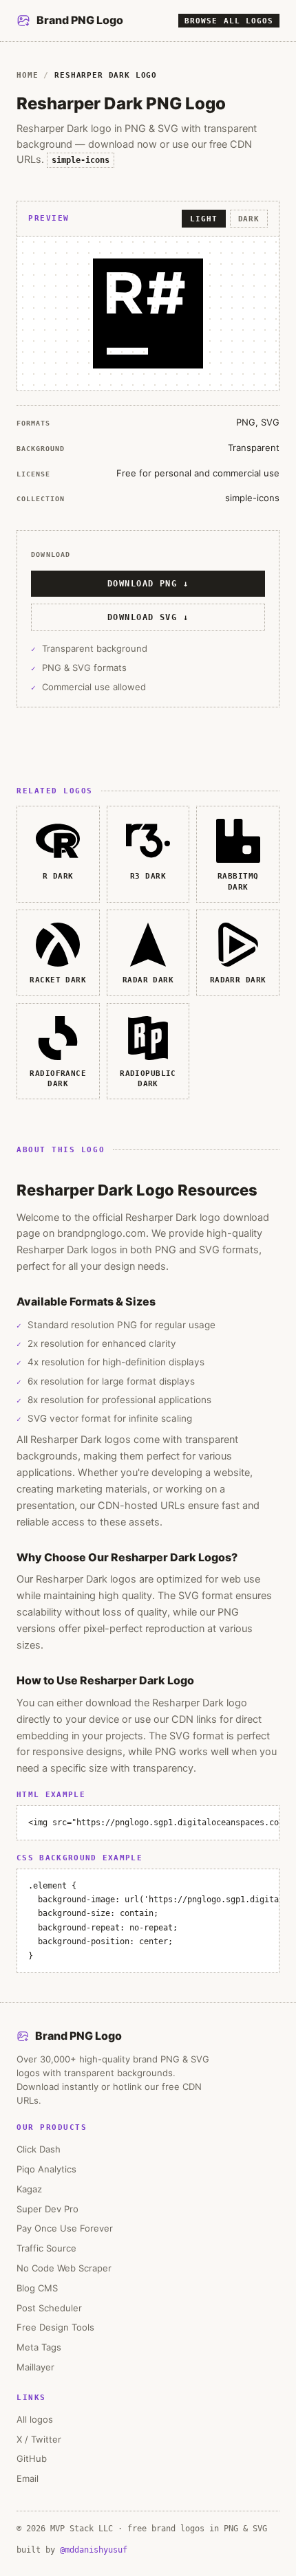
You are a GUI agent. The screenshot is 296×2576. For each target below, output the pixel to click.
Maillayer (35, 2367)
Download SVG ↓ (148, 617)
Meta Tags (39, 2347)
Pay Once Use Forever (65, 2228)
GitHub (32, 2458)
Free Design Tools (55, 2327)
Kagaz (29, 2189)
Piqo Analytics (46, 2169)
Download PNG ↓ (148, 584)
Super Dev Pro (47, 2209)
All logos (35, 2419)
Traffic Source (46, 2248)
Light (203, 219)
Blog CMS (37, 2288)
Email (28, 2478)
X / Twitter (39, 2439)
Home (27, 75)
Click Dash (39, 2149)
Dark (249, 219)
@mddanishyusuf (94, 2550)
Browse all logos (229, 21)
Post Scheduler (49, 2308)
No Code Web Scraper (64, 2268)
